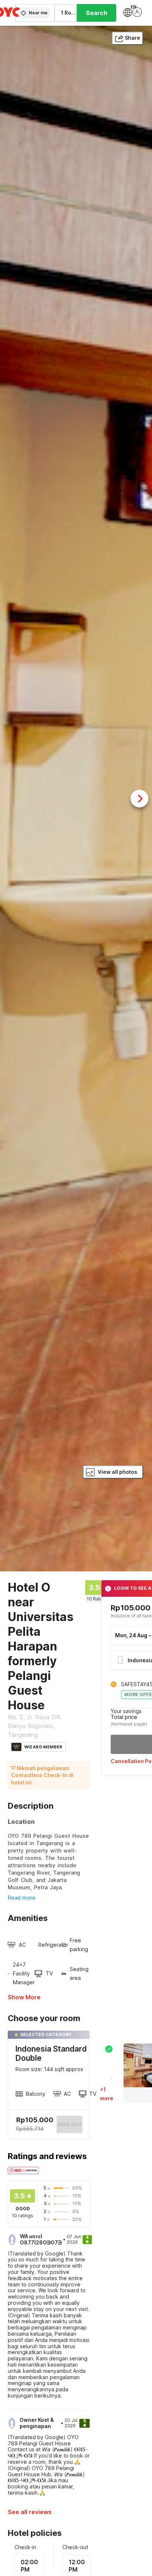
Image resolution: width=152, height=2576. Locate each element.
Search (97, 13)
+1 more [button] (107, 2094)
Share (132, 38)
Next (139, 799)
